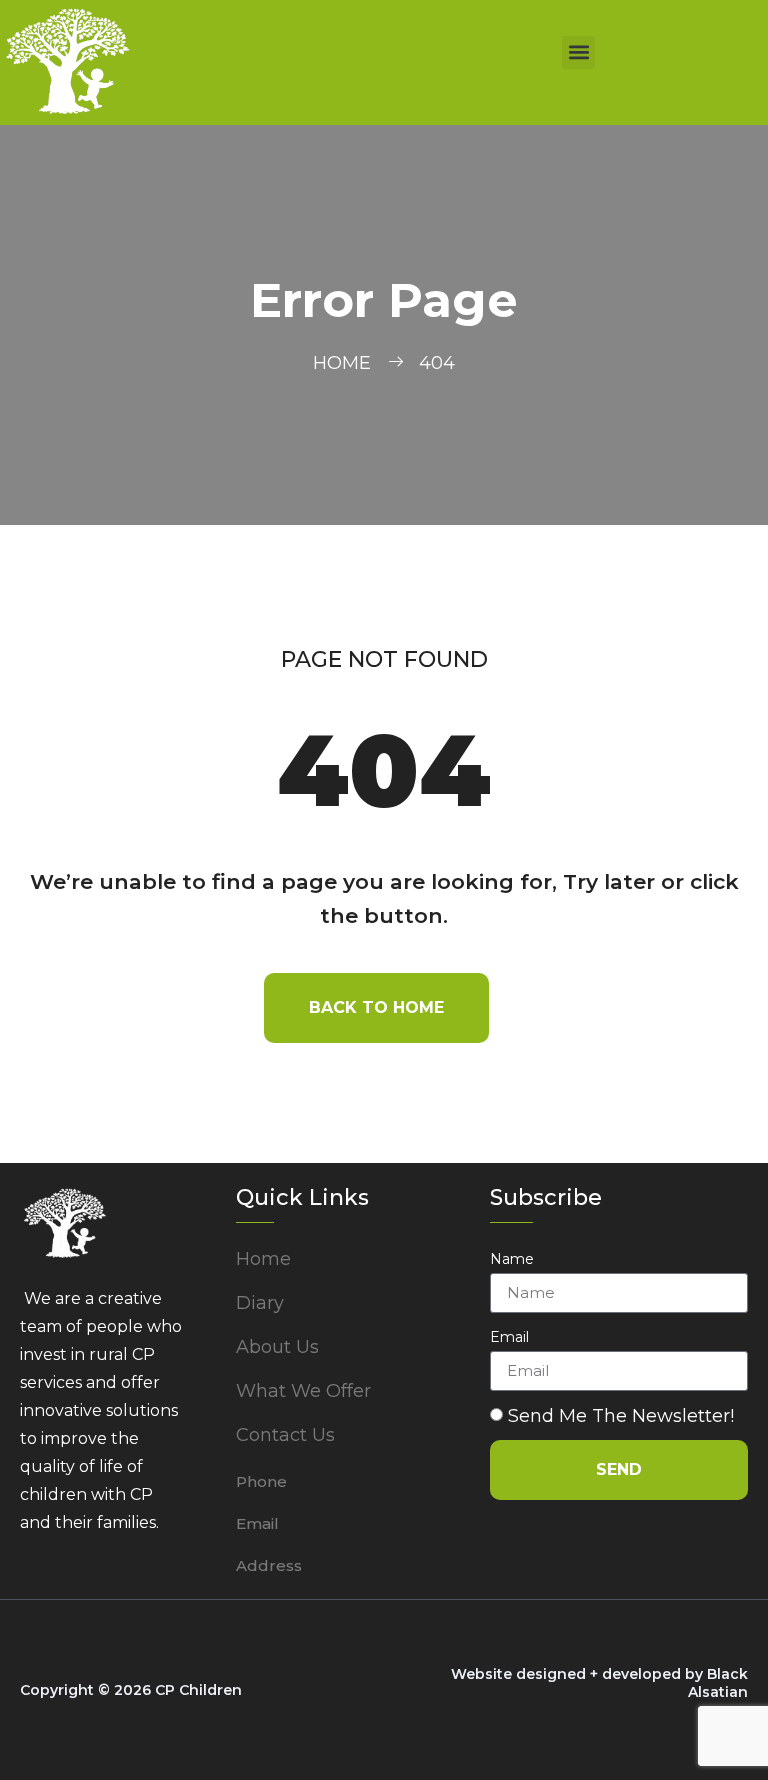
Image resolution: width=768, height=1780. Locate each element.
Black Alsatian (718, 1683)
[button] (578, 52)
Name (512, 1259)
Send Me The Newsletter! (621, 1416)
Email (509, 1337)
